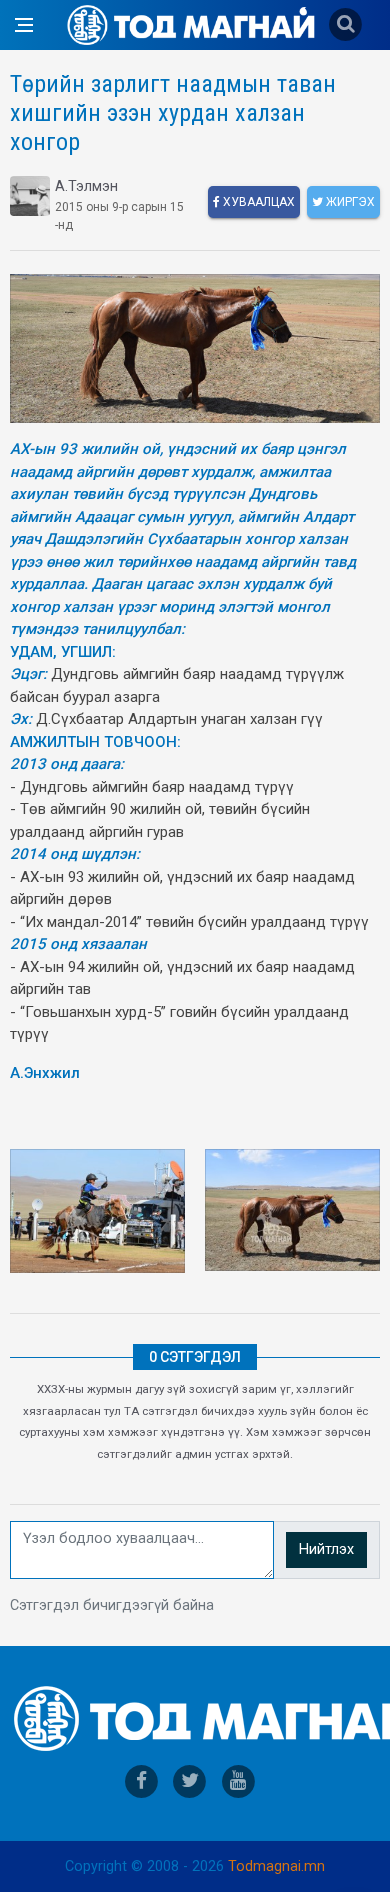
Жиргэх (349, 202)
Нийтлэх (326, 1549)
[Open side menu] (24, 25)
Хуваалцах (257, 202)
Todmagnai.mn (276, 1866)
